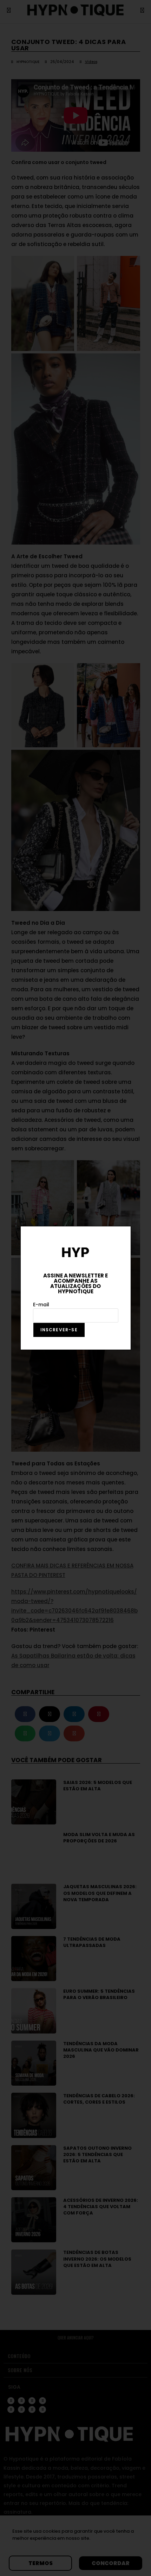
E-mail (41, 1305)
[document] (75, 1288)
